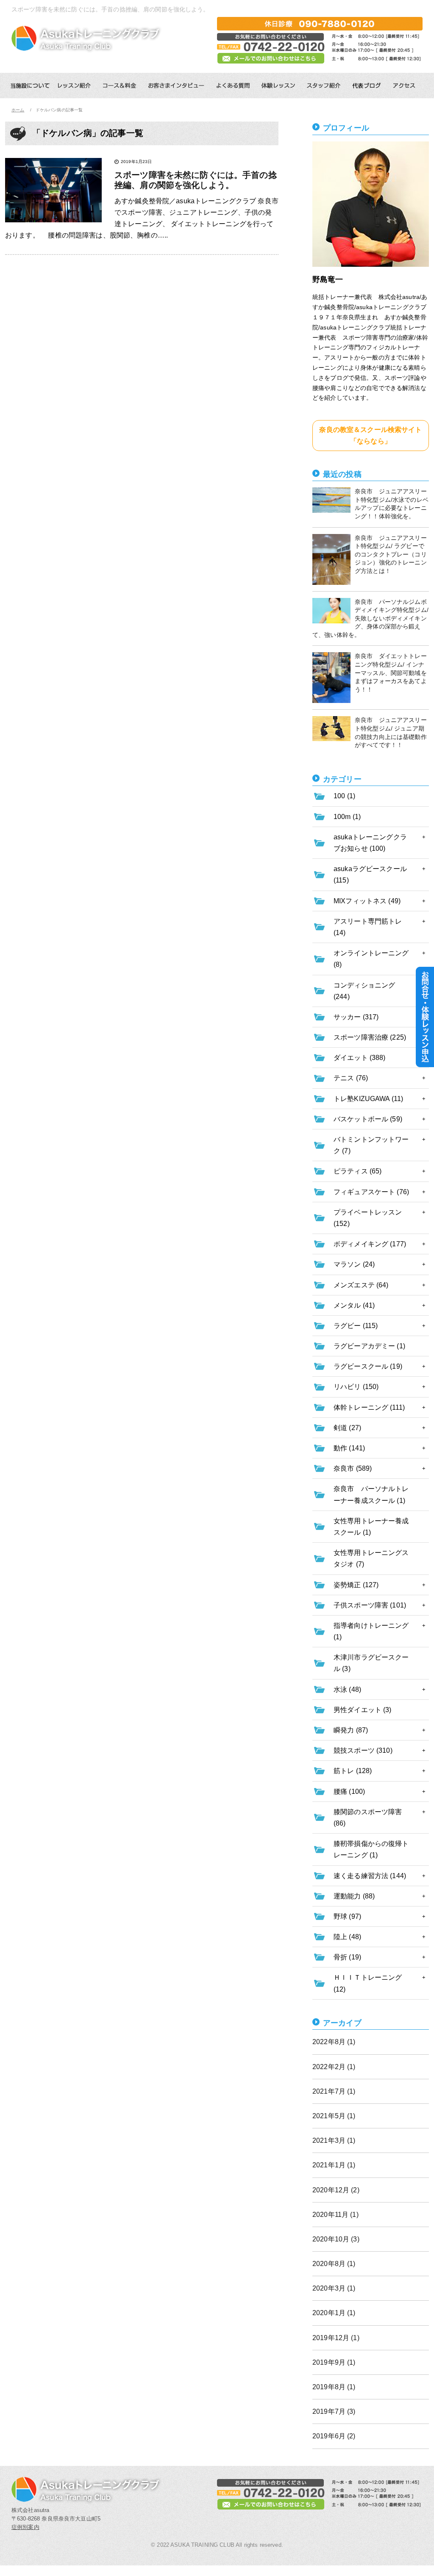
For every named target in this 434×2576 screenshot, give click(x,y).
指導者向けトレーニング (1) (371, 1631)
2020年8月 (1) (334, 2264)
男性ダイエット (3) (363, 1710)
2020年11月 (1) (335, 2215)
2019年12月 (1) (336, 2338)
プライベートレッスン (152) (368, 1218)
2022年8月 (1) (334, 2042)
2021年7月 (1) (334, 2091)
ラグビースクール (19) (368, 1366)
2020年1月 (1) (334, 2313)
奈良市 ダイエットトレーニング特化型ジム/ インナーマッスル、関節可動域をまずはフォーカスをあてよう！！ (391, 672)
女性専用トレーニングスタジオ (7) (371, 1558)
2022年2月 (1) (334, 2067)
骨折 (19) (347, 1957)
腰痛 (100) (349, 1792)
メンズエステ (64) (361, 1285)
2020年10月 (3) (336, 2239)
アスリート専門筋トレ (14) (368, 927)
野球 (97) (347, 1916)
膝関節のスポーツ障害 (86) (368, 1818)
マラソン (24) (354, 1264)
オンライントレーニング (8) (371, 959)
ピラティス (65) (357, 1171)
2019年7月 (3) (334, 2411)
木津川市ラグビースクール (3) (371, 1663)
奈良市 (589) (353, 1468)
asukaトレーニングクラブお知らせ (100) (370, 843)
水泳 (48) (347, 1689)
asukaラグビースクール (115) (370, 874)
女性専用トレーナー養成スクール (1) (371, 1527)
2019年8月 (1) (334, 2387)
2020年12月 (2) (336, 2190)
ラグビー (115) (356, 1326)
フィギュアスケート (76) (371, 1192)
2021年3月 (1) (334, 2140)
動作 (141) (349, 1448)
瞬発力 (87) (351, 1730)
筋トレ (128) (353, 1771)
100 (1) (344, 796)
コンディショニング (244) (364, 991)
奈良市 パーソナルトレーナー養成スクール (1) (371, 1494)
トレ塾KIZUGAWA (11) (368, 1099)
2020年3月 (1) (334, 2288)
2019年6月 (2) (334, 2436)
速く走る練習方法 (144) (370, 1876)
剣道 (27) (347, 1428)
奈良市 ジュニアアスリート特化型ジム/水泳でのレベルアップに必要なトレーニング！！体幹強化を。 (392, 504)
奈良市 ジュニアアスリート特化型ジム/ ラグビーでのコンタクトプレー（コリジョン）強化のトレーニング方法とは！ (391, 554)
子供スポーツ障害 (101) (370, 1605)
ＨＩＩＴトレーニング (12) (368, 1983)
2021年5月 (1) (334, 2116)
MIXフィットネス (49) (367, 901)
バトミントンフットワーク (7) (371, 1145)
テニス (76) (351, 1078)
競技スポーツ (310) (363, 1750)
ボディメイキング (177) (370, 1244)
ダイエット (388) (360, 1058)
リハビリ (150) (356, 1387)
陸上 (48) (347, 1937)
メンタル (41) (354, 1305)
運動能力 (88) (354, 1896)
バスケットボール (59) (368, 1119)
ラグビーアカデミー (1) (369, 1346)
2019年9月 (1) (334, 2362)
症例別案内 (25, 2527)
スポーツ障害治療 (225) (370, 1037)
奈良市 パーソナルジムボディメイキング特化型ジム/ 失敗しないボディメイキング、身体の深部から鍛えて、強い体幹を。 (370, 618)
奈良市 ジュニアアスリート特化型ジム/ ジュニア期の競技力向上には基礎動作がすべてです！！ (391, 732)
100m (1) (347, 817)
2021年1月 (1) (334, 2165)
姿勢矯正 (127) (356, 1585)
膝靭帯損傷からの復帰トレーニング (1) (371, 1849)
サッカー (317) (356, 1017)
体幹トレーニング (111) (369, 1407)
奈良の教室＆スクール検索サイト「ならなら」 (370, 435)
